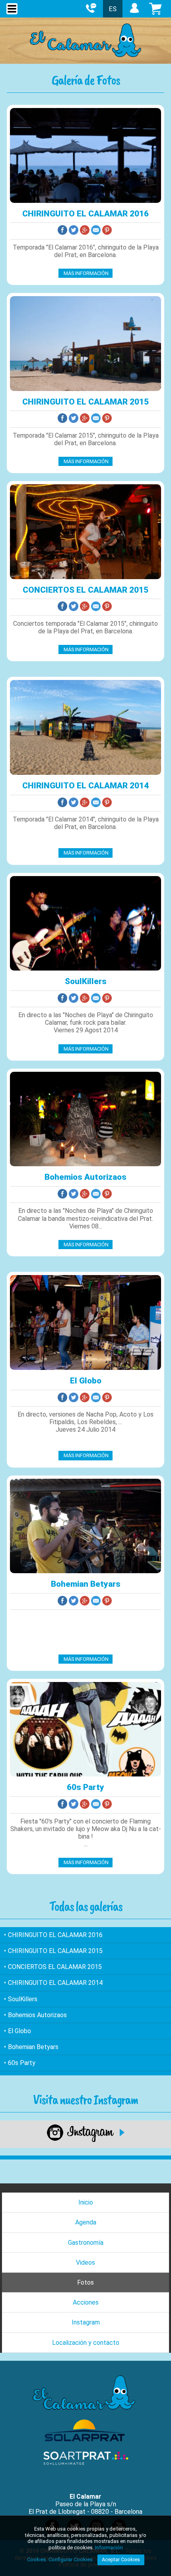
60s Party (85, 1787)
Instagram (86, 2322)
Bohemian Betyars (86, 1584)
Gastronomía (86, 2243)
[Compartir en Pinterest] (108, 231)
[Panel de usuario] (134, 13)
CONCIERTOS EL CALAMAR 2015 (85, 590)
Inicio (86, 2202)
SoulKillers (86, 981)
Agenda (86, 2222)
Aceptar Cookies (121, 2559)
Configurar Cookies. (72, 2559)
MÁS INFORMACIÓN (85, 273)
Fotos (85, 2282)
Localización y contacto (86, 2343)
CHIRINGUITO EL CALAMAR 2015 (85, 402)
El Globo (86, 1381)
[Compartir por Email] (97, 231)
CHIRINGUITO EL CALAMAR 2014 (85, 786)
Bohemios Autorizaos (85, 1177)
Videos (85, 2263)
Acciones (86, 2302)
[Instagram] (86, 2140)
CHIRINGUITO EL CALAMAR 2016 (85, 214)
